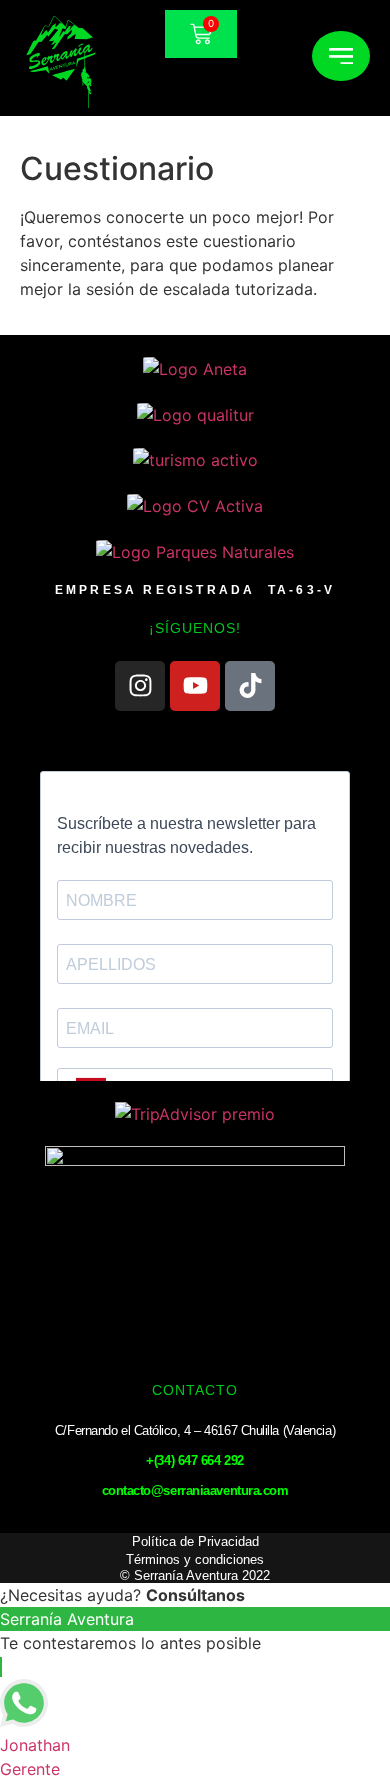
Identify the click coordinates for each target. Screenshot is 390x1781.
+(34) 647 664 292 (194, 1460)
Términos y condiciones (195, 1559)
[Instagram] (140, 686)
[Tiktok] (250, 686)
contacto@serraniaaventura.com (195, 1490)
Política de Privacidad (195, 1541)
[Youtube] (195, 686)
